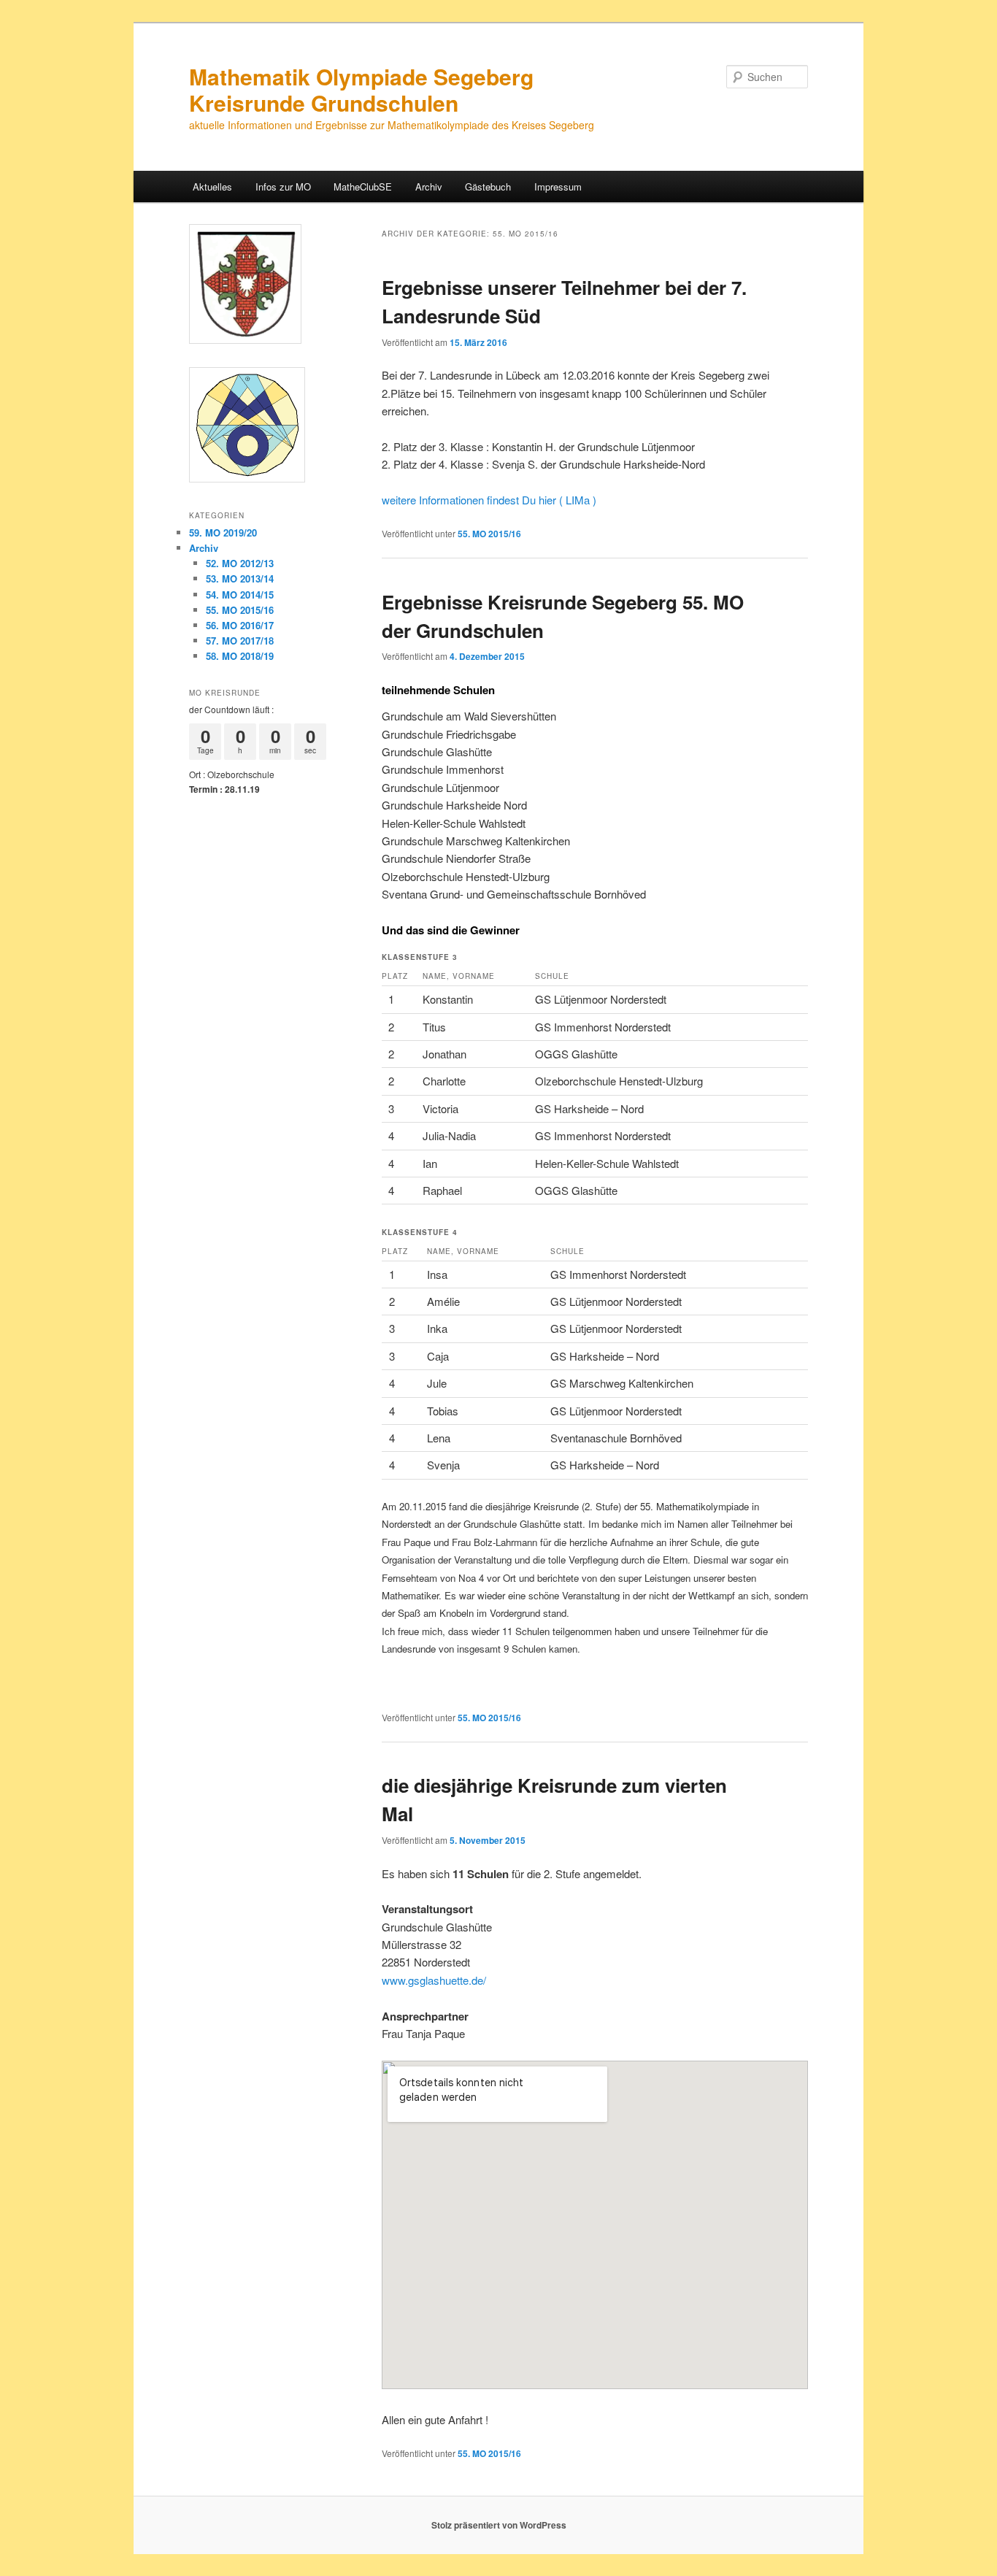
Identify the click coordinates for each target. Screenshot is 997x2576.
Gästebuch (488, 187)
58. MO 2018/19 (240, 656)
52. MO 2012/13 (240, 563)
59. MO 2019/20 (223, 532)
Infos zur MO (283, 187)
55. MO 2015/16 (489, 534)
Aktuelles (212, 187)
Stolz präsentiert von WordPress (499, 2525)
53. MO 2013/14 (240, 578)
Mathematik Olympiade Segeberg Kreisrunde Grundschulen (361, 89)
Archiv (429, 187)
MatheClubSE (363, 187)
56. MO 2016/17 (240, 625)
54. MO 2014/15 (240, 595)
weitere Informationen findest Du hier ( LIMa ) (489, 500)
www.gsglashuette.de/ (434, 1980)
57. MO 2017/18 (240, 641)
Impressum (558, 187)
